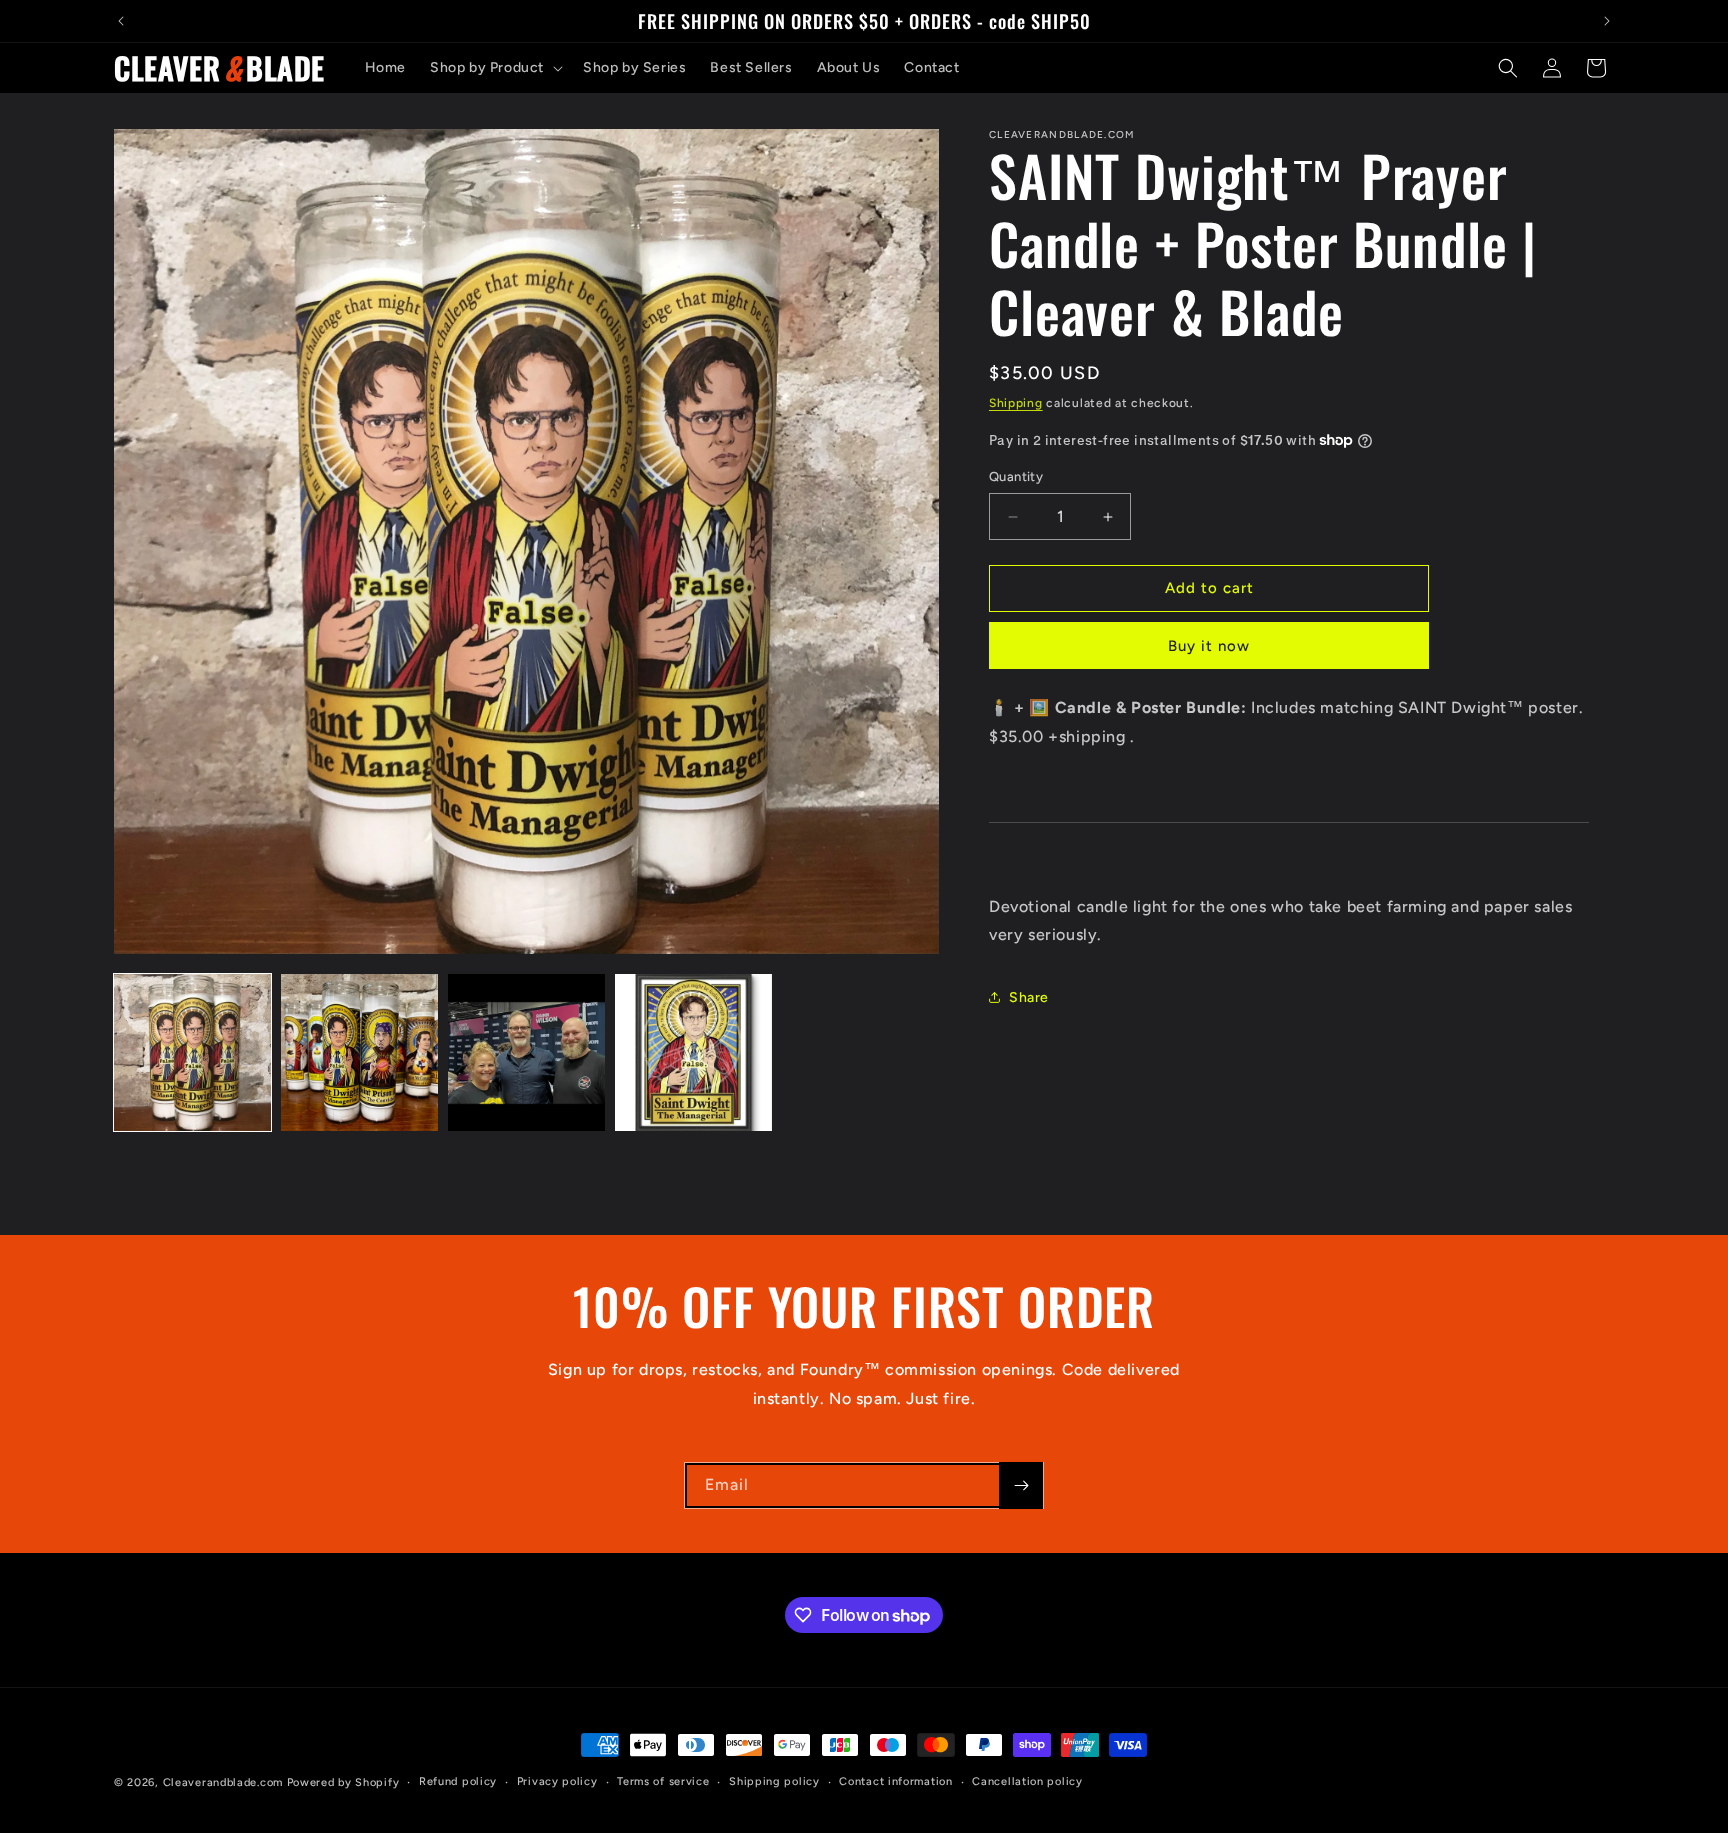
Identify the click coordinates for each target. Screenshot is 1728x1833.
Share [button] (1029, 997)
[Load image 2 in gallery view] (359, 1052)
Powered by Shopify (343, 1782)
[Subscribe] (1021, 1485)
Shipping (1016, 403)
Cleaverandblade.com (223, 1782)
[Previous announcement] (121, 21)
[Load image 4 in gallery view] (693, 1052)
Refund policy (458, 1781)
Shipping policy (774, 1781)
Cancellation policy (1027, 1781)
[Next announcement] (1607, 21)
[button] (494, 68)
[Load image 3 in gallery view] (526, 1052)
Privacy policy (557, 1781)
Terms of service (663, 1781)
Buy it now (1209, 646)
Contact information (895, 1781)
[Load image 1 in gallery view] (192, 1052)
